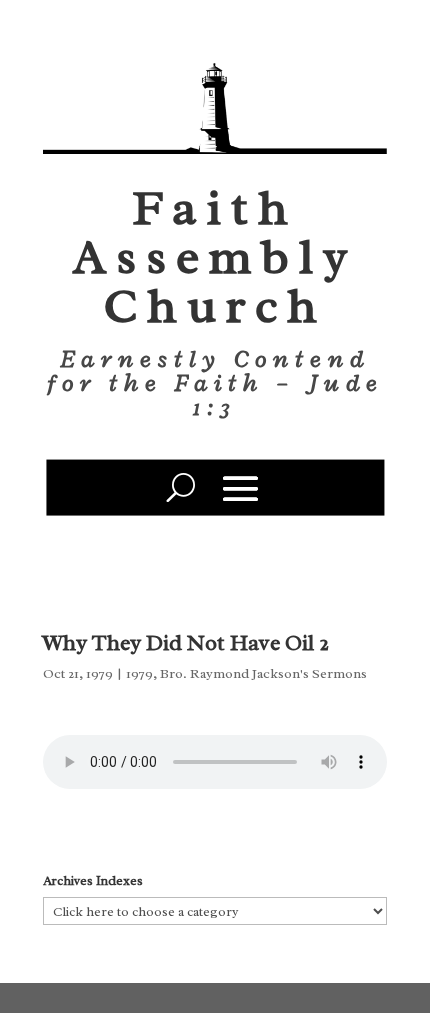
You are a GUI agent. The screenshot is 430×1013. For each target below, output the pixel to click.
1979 (139, 673)
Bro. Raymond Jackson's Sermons (263, 673)
